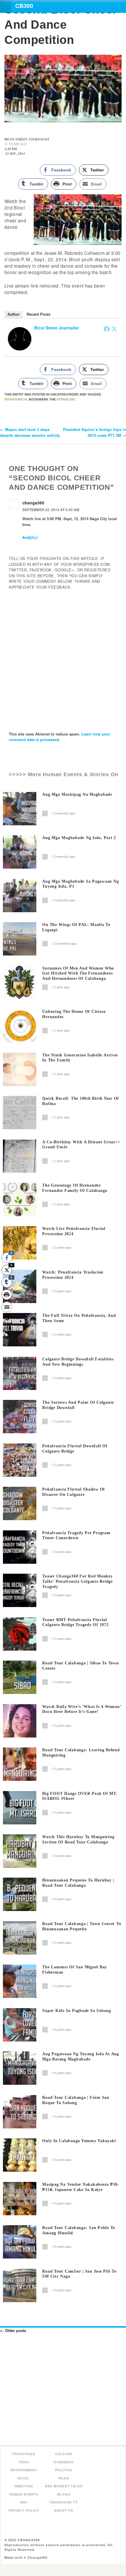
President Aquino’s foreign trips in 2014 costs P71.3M (94, 432)
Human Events (24, 2494)
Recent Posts (39, 314)
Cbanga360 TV (64, 2502)
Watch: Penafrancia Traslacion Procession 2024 (73, 1275)
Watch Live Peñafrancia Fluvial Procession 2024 (74, 1231)
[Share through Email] (7, 1307)
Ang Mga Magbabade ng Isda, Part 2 (79, 838)
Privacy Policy (24, 2510)
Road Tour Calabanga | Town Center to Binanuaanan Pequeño (82, 1926)
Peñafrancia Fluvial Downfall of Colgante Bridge (75, 1449)
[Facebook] (107, 329)
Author (13, 314)
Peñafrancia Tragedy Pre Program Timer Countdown (76, 1536)
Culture (64, 2454)
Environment (24, 2470)
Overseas (64, 2462)
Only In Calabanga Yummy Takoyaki (79, 2141)
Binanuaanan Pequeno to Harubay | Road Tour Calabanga (78, 1883)
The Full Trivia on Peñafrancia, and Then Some (79, 1318)
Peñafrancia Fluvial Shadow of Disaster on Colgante (74, 1492)
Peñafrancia (16, 399)
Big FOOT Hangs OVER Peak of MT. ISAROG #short (80, 1796)
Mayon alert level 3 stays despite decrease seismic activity (30, 432)
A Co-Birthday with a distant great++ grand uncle (81, 1145)
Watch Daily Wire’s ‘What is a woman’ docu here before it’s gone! (82, 1709)
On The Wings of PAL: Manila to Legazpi (76, 927)
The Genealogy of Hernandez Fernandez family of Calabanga (75, 1188)
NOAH (64, 2478)
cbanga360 (33, 503)
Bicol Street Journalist (57, 328)
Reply (32, 538)
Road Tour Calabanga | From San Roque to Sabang (76, 2100)
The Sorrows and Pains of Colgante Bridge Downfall (78, 1405)
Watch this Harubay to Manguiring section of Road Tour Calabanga (78, 1839)
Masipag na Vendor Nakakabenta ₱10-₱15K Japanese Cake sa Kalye (81, 2187)
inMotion (24, 2486)
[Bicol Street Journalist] (20, 338)
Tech (24, 2462)
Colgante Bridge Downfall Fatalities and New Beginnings (78, 1362)
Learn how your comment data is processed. (59, 737)
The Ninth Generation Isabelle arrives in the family (80, 1058)
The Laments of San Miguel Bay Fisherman (75, 1970)
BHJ (24, 2502)
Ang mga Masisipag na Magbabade (77, 794)
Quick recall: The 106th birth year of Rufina (81, 1101)
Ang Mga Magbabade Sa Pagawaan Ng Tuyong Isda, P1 (80, 884)
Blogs (64, 2494)
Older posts (13, 2330)
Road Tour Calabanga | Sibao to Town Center (80, 1666)
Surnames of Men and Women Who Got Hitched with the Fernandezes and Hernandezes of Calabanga (78, 973)
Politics (64, 2470)
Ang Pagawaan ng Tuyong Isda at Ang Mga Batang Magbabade (81, 2057)
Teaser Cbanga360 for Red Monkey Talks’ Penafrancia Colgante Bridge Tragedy (78, 1581)
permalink (66, 399)
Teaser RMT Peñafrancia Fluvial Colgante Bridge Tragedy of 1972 (75, 1622)
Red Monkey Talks (64, 2486)
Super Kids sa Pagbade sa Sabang (76, 2011)
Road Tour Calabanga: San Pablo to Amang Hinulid (79, 2230)
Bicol (24, 2478)
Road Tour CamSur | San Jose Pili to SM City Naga (79, 2274)
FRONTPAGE (24, 2454)
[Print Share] (7, 1295)
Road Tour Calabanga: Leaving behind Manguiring (81, 1753)
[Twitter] (114, 329)
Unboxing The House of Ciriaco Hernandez (74, 1014)
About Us (64, 2510)
